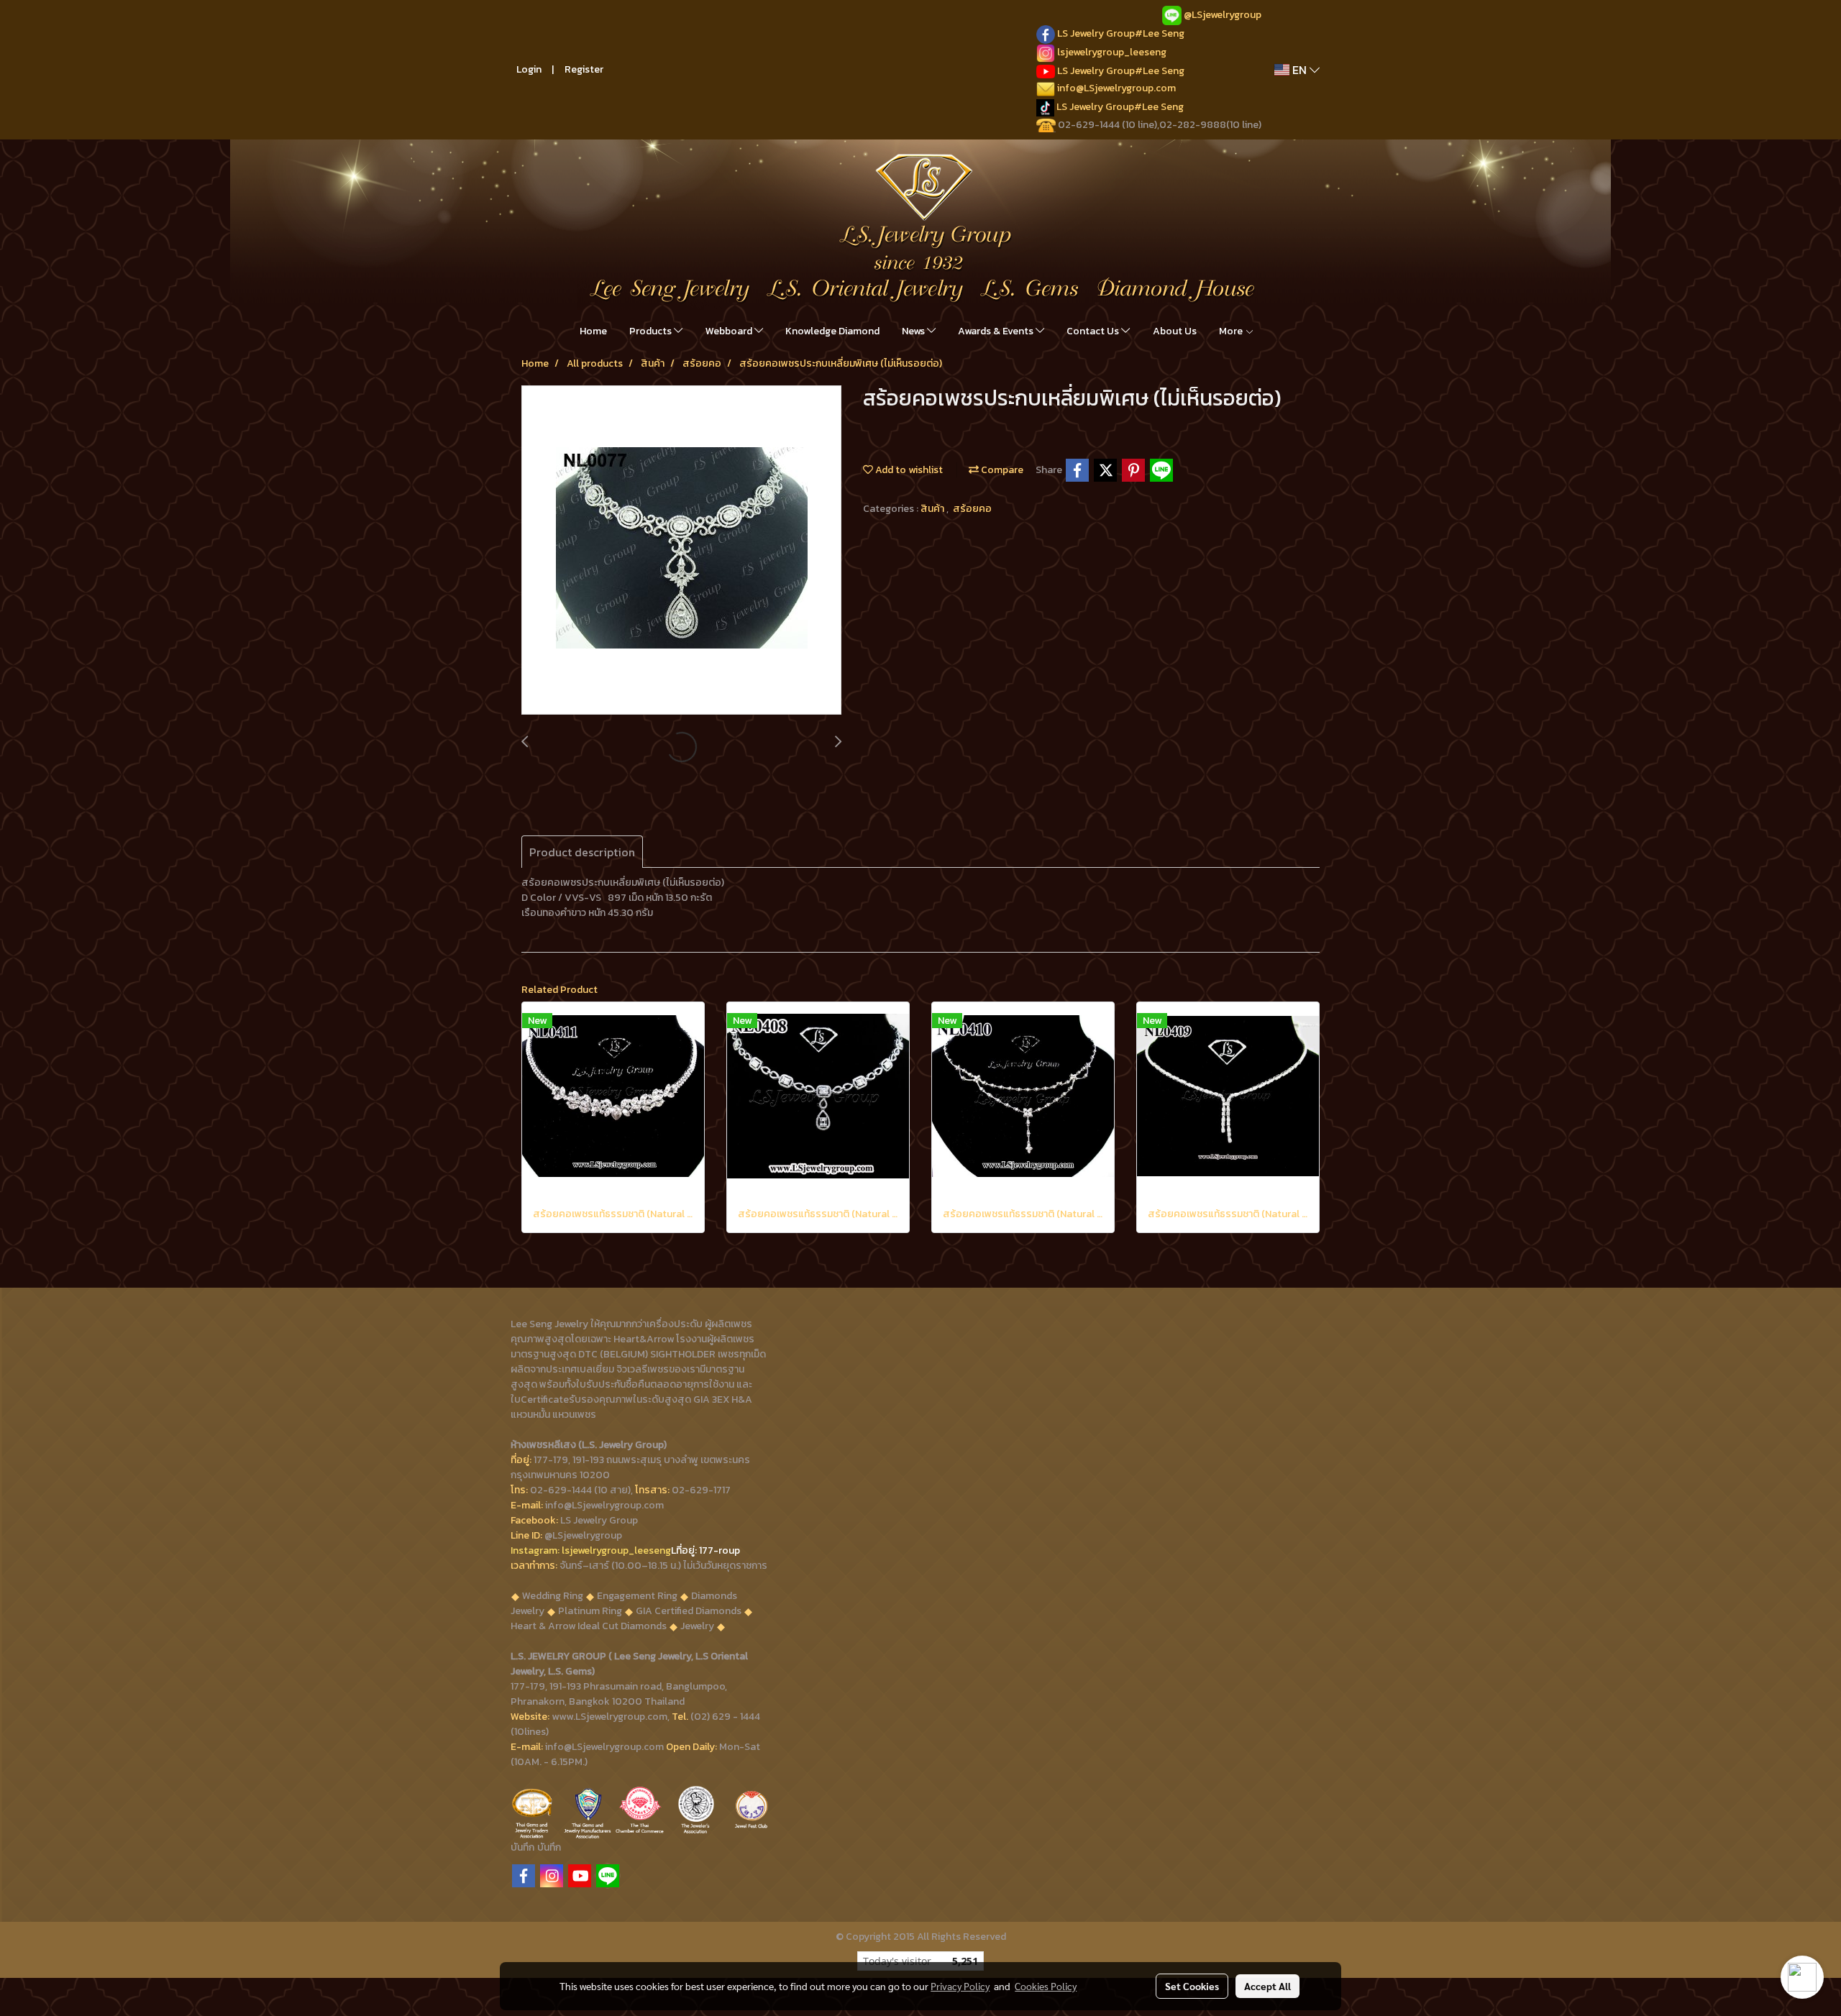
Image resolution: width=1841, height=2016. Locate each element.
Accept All (1267, 1986)
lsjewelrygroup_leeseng (1112, 52)
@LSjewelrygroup (1223, 15)
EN (1299, 70)
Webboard (730, 331)
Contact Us (1094, 331)
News (914, 331)
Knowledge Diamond (832, 331)
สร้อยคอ (972, 509)
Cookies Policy (1046, 1986)
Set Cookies (1192, 1986)
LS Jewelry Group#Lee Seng (1121, 33)
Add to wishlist (908, 470)
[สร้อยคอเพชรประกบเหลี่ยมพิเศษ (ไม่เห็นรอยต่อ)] (681, 551)
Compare (1001, 470)
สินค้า (933, 509)
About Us (1175, 331)
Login (529, 69)
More (1232, 331)
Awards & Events (997, 331)
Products (652, 331)
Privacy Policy (960, 1986)
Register (584, 69)
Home (593, 331)
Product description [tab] (582, 852)
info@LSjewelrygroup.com (1116, 88)
